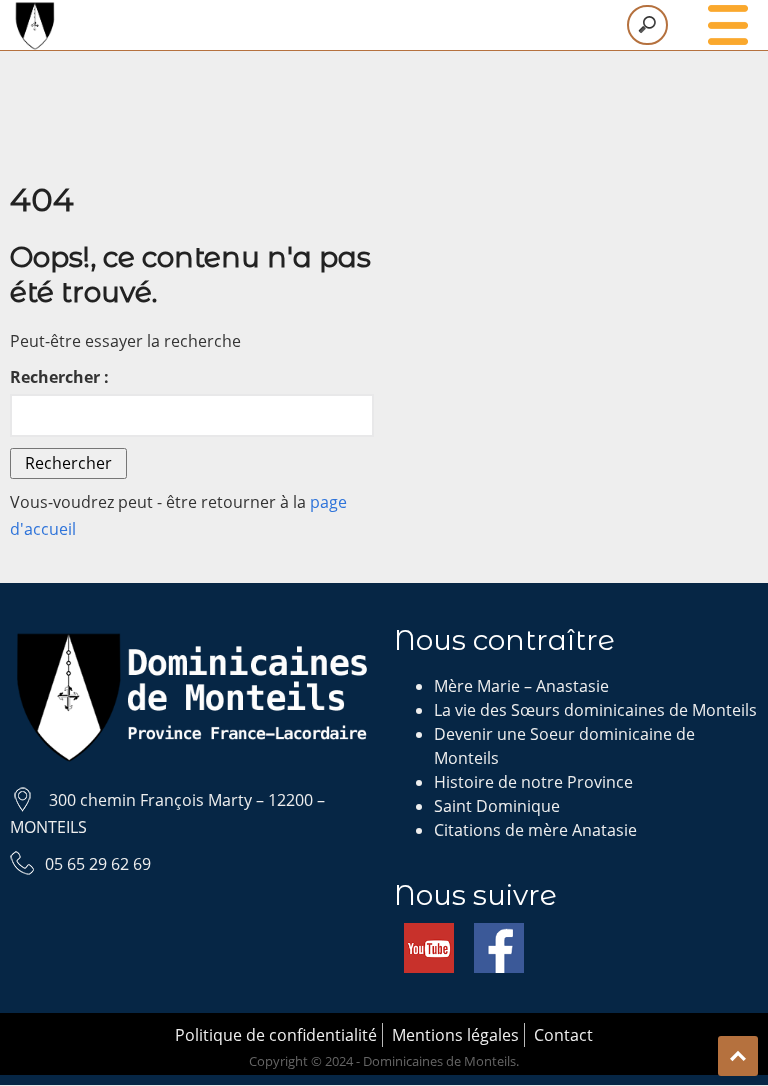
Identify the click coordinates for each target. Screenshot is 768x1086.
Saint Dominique (497, 806)
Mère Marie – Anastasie (521, 686)
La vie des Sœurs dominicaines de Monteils (595, 710)
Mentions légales (455, 1035)
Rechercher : (59, 377)
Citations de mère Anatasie (535, 830)
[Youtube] (429, 935)
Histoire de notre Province (533, 782)
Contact (563, 1035)
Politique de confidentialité (276, 1035)
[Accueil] (384, 25)
